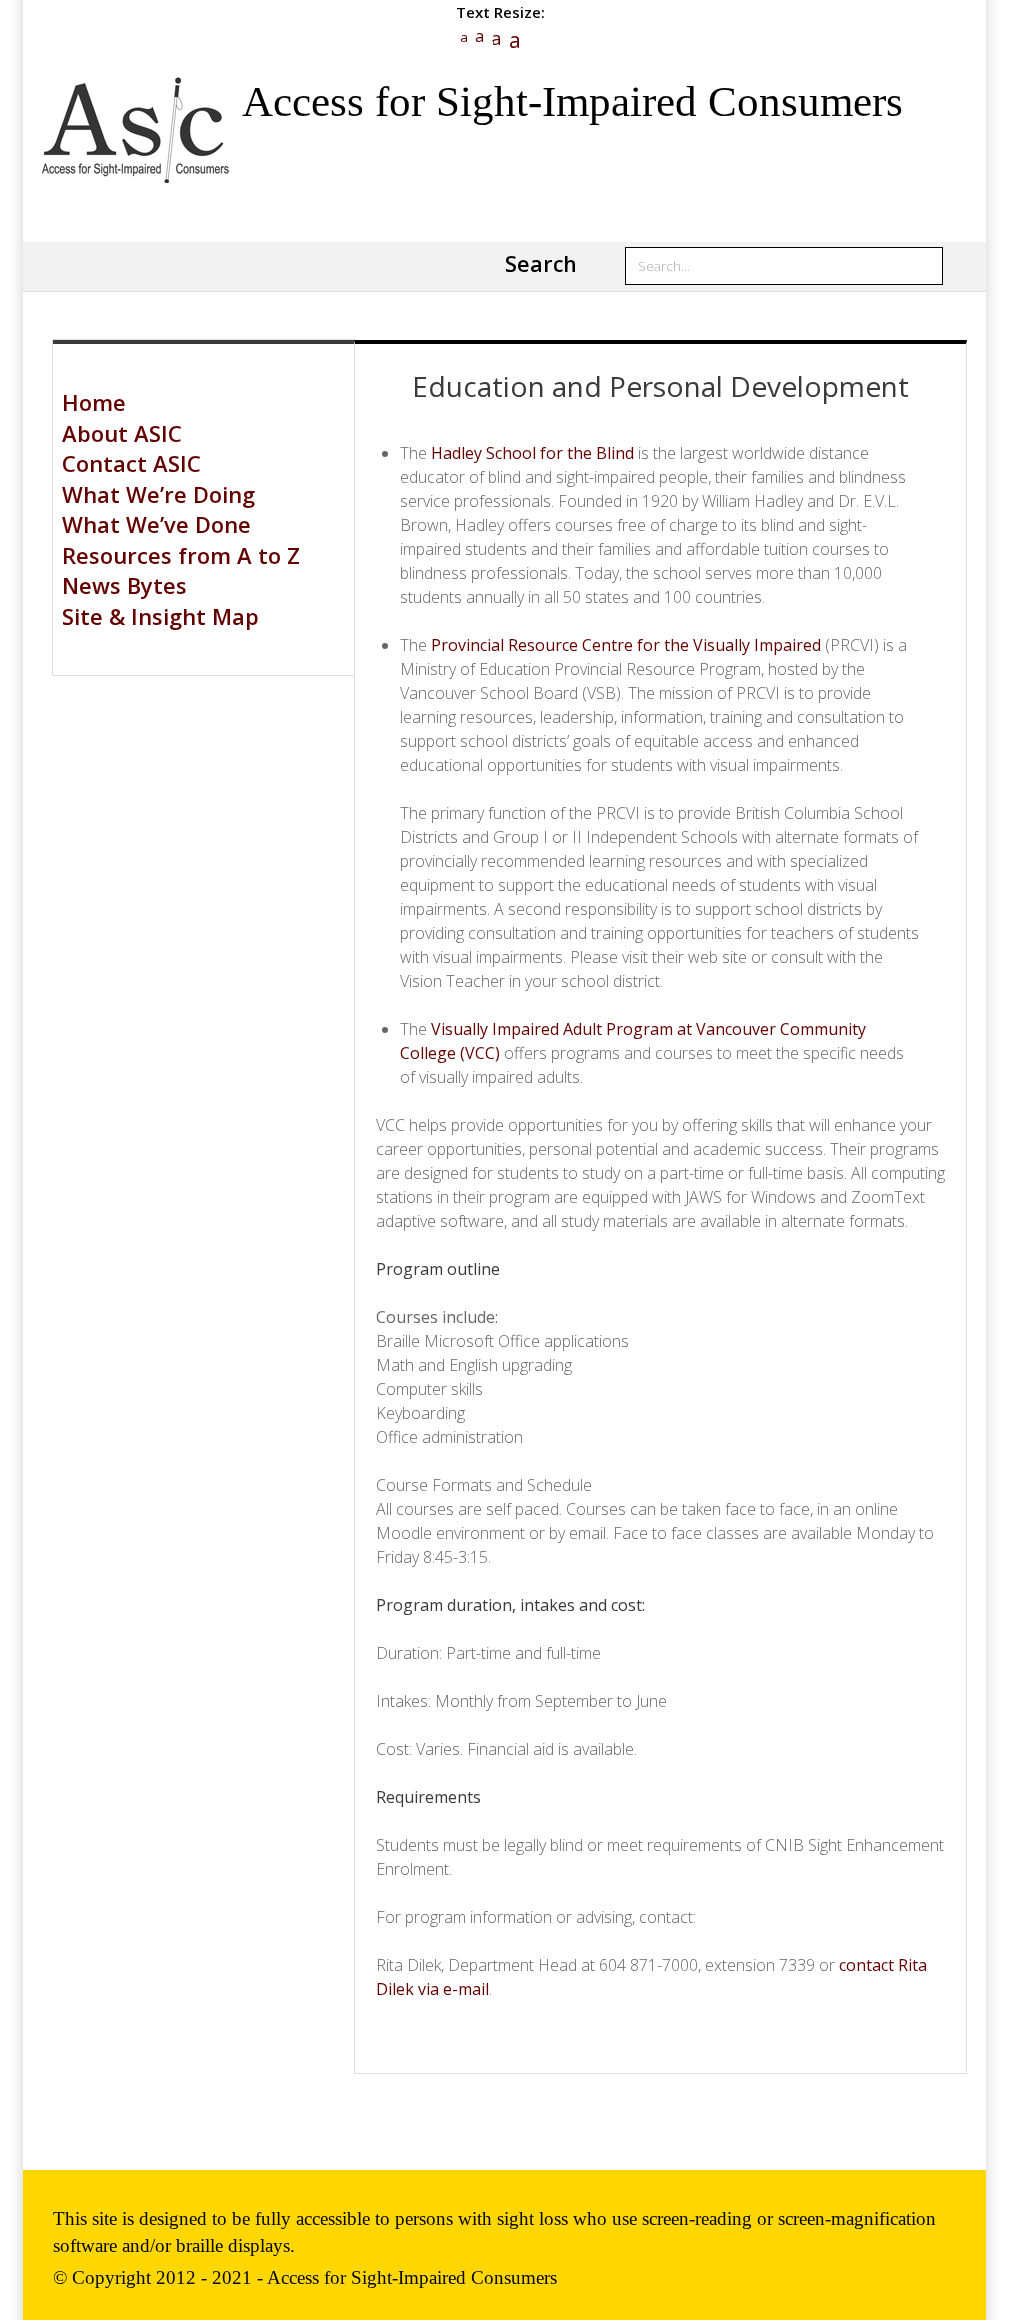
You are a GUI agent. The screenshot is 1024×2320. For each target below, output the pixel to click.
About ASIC (122, 433)
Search (541, 263)
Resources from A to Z (181, 555)
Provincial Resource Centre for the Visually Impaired (626, 645)
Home (94, 402)
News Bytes (124, 585)
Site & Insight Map (160, 616)
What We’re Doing (158, 494)
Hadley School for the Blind (532, 453)
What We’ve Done (156, 524)
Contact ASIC (131, 463)
